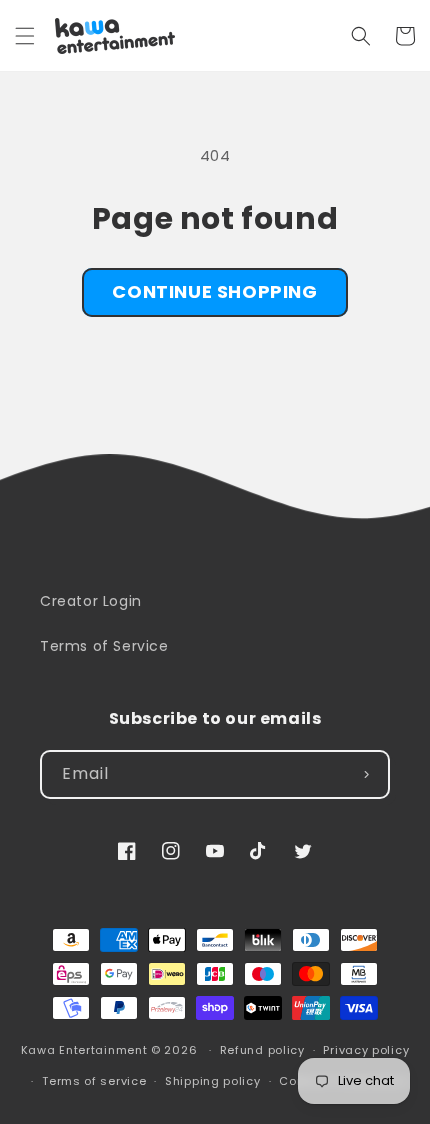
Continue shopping (214, 291)
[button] (25, 36)
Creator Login (91, 601)
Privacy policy (366, 1050)
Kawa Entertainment (86, 1050)
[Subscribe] (366, 774)
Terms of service (94, 1081)
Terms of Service (104, 646)
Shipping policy (213, 1081)
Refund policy (262, 1050)
